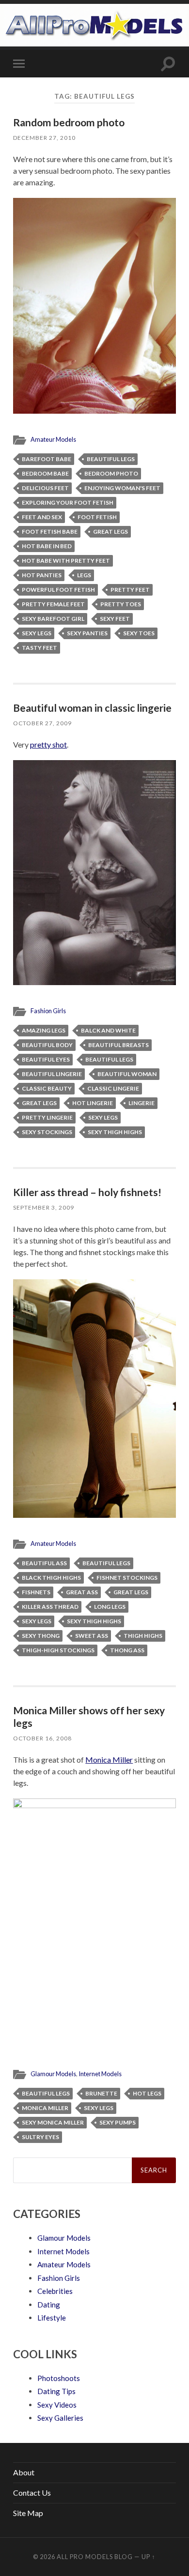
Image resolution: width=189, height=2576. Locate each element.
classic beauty (47, 1088)
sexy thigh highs (115, 1132)
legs (84, 575)
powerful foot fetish (58, 590)
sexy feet (115, 619)
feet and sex (42, 517)
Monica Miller (109, 1760)
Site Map (28, 2513)
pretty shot (48, 744)
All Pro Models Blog (95, 2557)
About (24, 2472)
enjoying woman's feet (122, 488)
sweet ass (92, 1636)
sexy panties (87, 633)
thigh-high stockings (58, 1650)
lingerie (142, 1103)
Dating (49, 2305)
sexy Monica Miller (53, 2122)
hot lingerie (93, 1103)
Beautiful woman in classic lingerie (92, 708)
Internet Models (100, 2074)
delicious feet (45, 488)
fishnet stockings (127, 1578)
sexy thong (41, 1636)
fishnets (36, 1592)
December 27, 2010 (44, 138)
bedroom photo (111, 473)
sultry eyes (40, 2137)
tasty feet (39, 648)
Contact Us (32, 2493)
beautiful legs (111, 459)
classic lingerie (113, 1088)
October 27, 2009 (42, 723)
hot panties (42, 575)
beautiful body (47, 1045)
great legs (110, 532)
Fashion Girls (48, 1011)
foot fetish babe (50, 532)
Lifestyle (52, 2318)
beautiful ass (44, 1563)
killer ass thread (50, 1607)
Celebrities (55, 2291)
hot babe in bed (47, 546)
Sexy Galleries (60, 2418)
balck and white (108, 1030)
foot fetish (97, 517)
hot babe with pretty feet (66, 561)
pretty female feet (53, 604)
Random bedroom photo (69, 122)
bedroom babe (45, 473)
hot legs (147, 2093)
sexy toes (139, 633)
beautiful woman (127, 1074)
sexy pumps (118, 2122)
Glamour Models (53, 2074)
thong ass (127, 1650)
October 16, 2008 (42, 1738)
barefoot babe (47, 459)
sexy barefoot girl (53, 619)
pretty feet (130, 590)
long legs (110, 1607)
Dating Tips (56, 2391)
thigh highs (143, 1636)
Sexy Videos (57, 2405)
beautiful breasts (118, 1045)
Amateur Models (53, 439)
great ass (82, 1592)
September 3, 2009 (44, 1207)
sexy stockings (47, 1132)
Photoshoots (59, 2378)
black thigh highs (51, 1578)
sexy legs (37, 633)
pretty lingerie (47, 1117)
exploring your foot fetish (68, 502)
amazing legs (44, 1030)
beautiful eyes (46, 1059)
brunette (101, 2093)
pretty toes (121, 604)
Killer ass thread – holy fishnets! (87, 1192)
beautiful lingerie (52, 1074)
